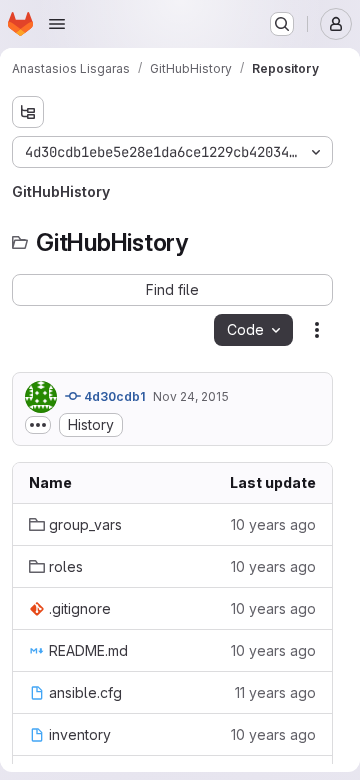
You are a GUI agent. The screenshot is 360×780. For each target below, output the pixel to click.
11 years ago (275, 692)
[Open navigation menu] (57, 24)
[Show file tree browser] (28, 112)
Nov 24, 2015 (191, 396)
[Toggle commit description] (38, 425)
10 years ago (273, 524)
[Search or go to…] (282, 24)
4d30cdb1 (113, 396)
